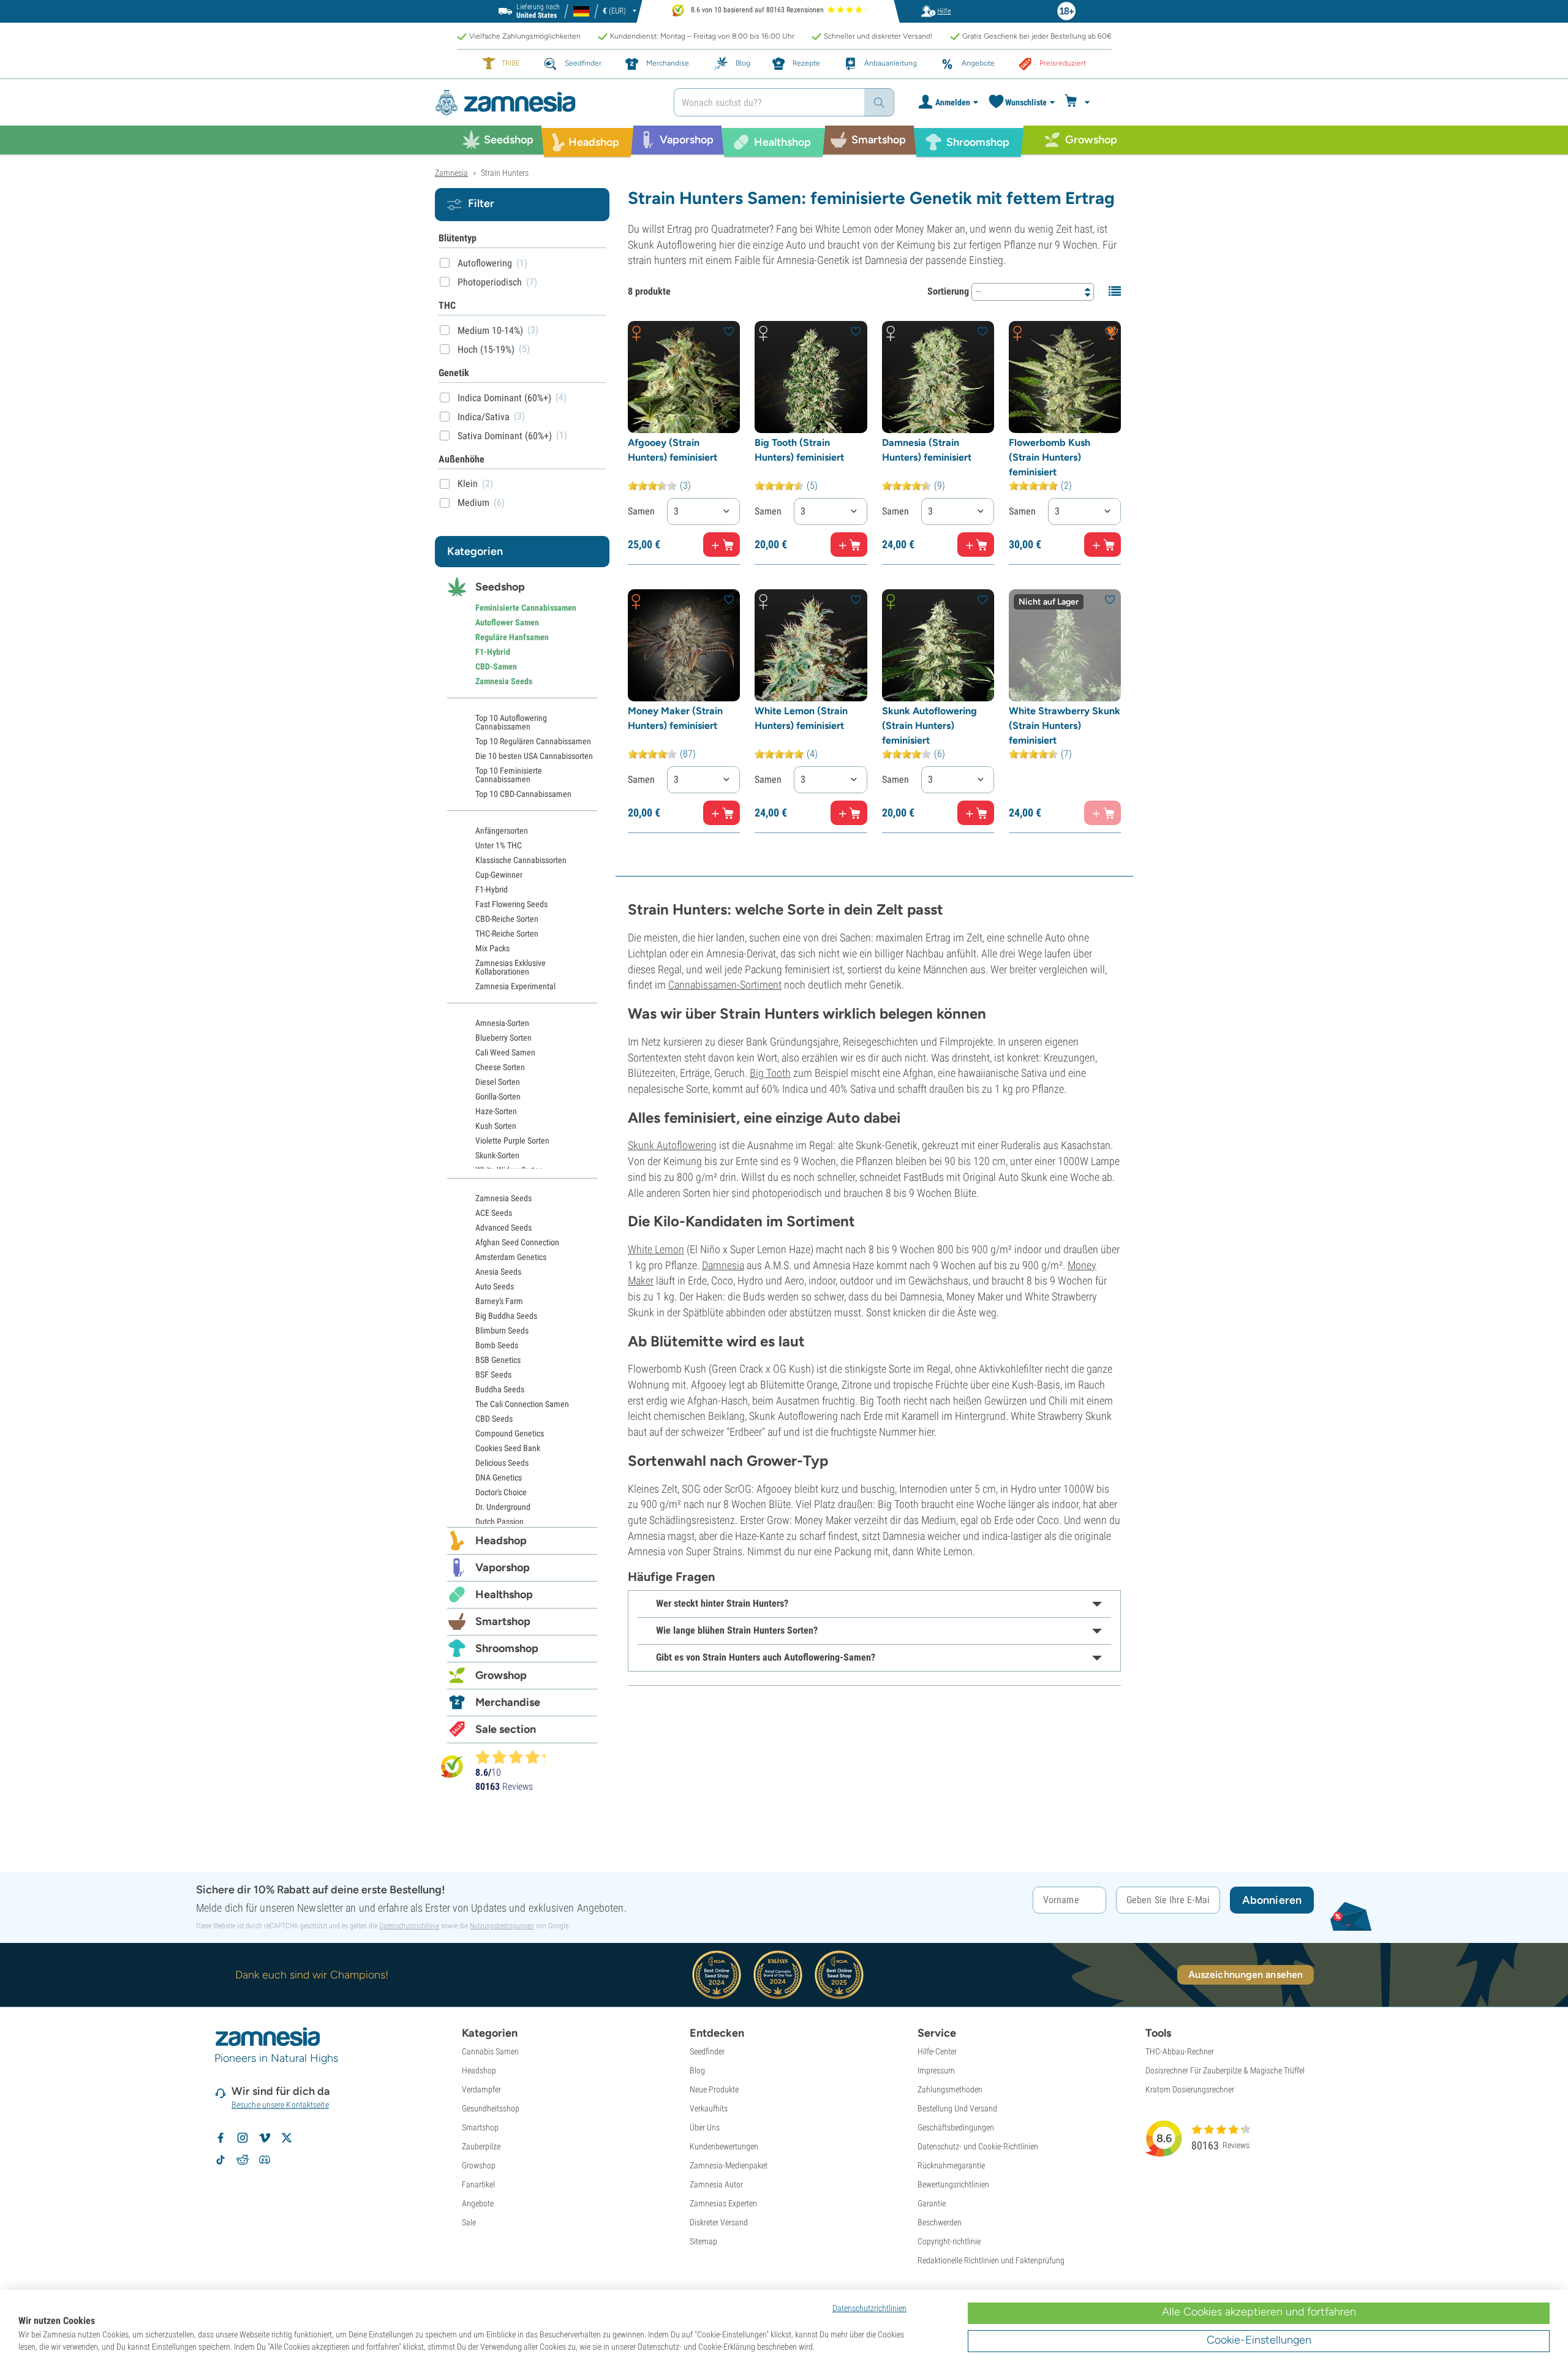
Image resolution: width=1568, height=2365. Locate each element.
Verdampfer (481, 2089)
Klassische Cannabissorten (521, 860)
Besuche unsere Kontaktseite (280, 2105)
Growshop (501, 1675)
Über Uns (705, 2127)
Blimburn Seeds (502, 1330)
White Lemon (656, 1249)
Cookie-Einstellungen (1259, 2340)
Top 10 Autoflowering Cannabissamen (511, 722)
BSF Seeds (493, 1375)
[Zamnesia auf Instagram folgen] (243, 2138)
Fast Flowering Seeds (511, 904)
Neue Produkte (714, 2089)
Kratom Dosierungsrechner (1190, 2089)
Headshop (501, 1541)
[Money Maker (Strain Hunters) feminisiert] (684, 645)
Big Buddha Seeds (506, 1316)
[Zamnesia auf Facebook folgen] (221, 2138)
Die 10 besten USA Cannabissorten (534, 756)
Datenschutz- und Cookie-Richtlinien (978, 2146)
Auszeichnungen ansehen (1246, 1975)
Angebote (478, 2203)
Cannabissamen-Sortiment (725, 985)
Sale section (506, 1729)
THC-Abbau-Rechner (1180, 2051)
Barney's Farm (499, 1301)
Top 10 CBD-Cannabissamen (523, 794)
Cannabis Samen (490, 2051)
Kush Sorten (496, 1126)
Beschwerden (940, 2222)
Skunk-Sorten (497, 1155)
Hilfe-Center (937, 2051)
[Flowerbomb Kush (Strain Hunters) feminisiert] (1065, 377)
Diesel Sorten (498, 1082)
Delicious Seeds (502, 1463)
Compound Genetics (510, 1433)
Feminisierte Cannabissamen (526, 608)
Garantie (932, 2203)
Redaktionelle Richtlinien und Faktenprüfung (991, 2260)
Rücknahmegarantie (951, 2165)
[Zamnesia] (545, 103)
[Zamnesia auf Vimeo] (265, 2138)
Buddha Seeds (500, 1389)
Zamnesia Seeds (504, 681)
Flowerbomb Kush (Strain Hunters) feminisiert (1050, 457)
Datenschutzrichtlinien (869, 2308)
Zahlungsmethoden (950, 2089)
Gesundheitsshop (491, 2108)
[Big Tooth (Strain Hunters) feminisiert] (811, 377)
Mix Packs (492, 948)
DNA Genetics (499, 1477)
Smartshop (503, 1621)
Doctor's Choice (501, 1492)
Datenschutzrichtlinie (409, 1926)
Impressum (936, 2070)
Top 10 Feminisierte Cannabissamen (509, 775)
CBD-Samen (496, 666)
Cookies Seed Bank (508, 1448)
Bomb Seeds (497, 1345)
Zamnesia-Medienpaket (729, 2165)
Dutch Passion (499, 1522)
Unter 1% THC (499, 845)
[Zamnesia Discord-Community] (265, 2160)
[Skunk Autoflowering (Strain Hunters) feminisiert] (938, 645)
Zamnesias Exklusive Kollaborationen (511, 967)
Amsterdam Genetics (511, 1257)
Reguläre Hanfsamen (512, 637)
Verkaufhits (709, 2108)
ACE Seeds (494, 1213)
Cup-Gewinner (499, 875)
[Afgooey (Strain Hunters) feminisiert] (684, 377)
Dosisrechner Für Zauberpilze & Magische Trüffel (1225, 2070)
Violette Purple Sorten (512, 1141)
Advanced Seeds (503, 1228)
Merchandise (508, 1702)
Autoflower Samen (507, 622)
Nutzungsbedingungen (502, 1926)
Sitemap (703, 2241)
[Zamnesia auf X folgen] (287, 2138)
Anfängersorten (502, 831)
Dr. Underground (503, 1507)
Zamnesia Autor (716, 2184)
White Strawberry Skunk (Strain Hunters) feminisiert (1065, 726)
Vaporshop (503, 1567)
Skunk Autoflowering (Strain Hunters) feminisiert (929, 726)
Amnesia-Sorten (502, 1023)
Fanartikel (478, 2184)
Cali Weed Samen (505, 1052)
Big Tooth (770, 1073)
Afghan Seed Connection (517, 1242)
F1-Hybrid (493, 652)
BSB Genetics (498, 1360)
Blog (697, 2070)
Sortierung (948, 291)
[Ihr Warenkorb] (1079, 102)
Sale (469, 2222)
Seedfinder (707, 2051)
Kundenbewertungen (724, 2146)
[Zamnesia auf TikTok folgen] (221, 2160)
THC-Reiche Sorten (507, 934)
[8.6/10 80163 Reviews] (516, 1757)
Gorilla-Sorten (498, 1096)
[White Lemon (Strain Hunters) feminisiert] (811, 645)
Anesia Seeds (498, 1272)
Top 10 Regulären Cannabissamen (533, 741)
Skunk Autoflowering (672, 1145)
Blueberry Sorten (503, 1038)
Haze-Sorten (496, 1111)
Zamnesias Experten (723, 2203)
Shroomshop (507, 1648)
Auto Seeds (495, 1286)
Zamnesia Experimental (515, 986)
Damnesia (723, 1265)
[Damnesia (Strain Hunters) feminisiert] (938, 377)
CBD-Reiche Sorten (507, 919)
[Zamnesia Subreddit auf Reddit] (243, 2160)
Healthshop (504, 1594)
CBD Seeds (494, 1419)
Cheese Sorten (500, 1067)
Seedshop (500, 587)
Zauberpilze (481, 2146)
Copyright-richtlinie (949, 2241)
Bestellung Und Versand (957, 2108)
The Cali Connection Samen (522, 1404)
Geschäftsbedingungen (956, 2127)
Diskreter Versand (719, 2222)
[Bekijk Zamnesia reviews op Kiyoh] (452, 1766)
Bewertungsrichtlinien (953, 2184)
